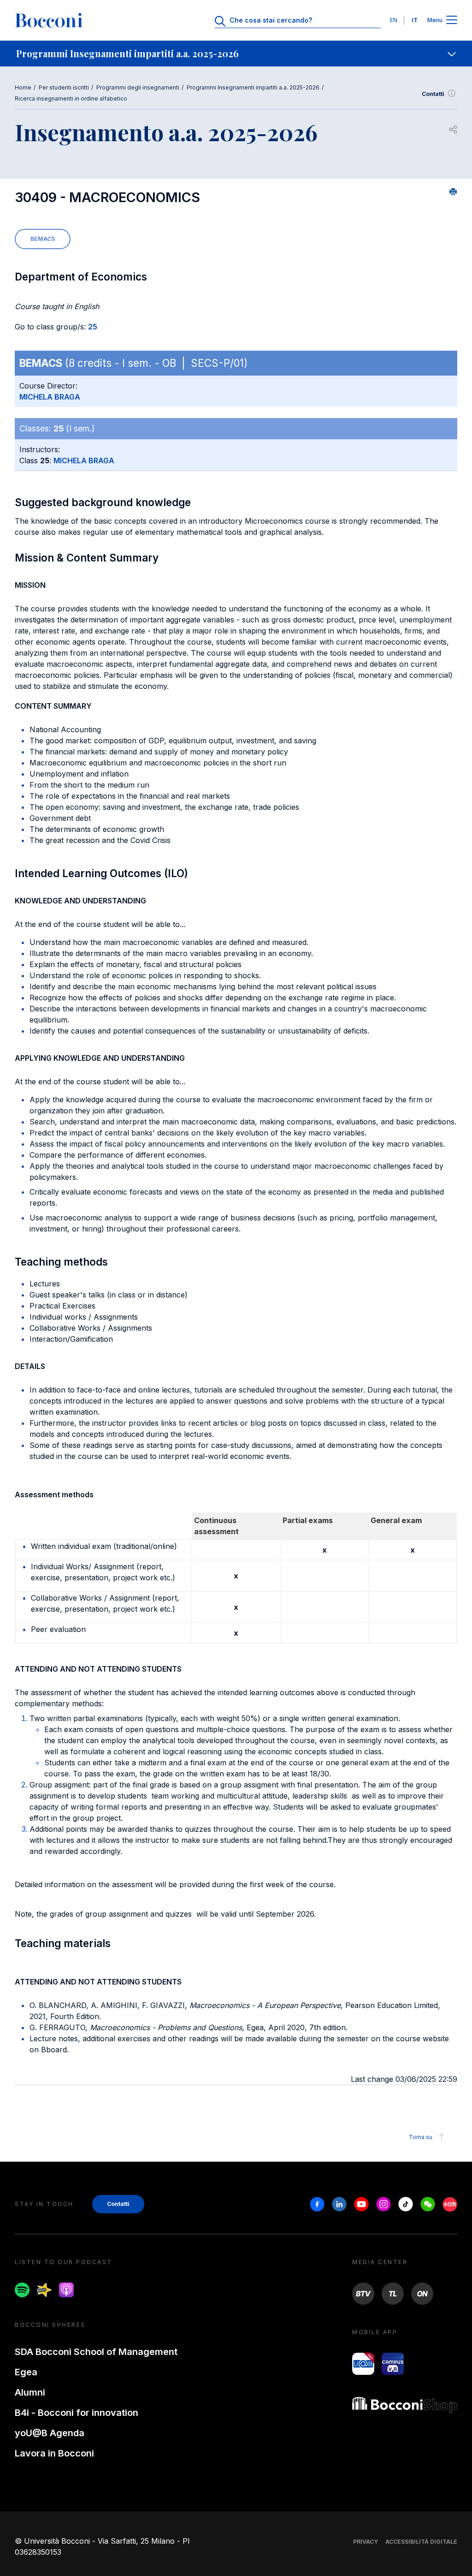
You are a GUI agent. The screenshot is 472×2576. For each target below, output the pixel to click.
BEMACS (43, 239)
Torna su (421, 2137)
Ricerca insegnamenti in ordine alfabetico (71, 99)
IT (415, 20)
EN (394, 20)
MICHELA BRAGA (50, 397)
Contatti (433, 94)
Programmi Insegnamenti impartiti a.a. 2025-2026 (253, 87)
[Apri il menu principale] (452, 21)
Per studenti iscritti (64, 87)
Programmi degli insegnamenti (138, 87)
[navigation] (236, 54)
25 (93, 327)
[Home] (49, 20)
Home (23, 87)
